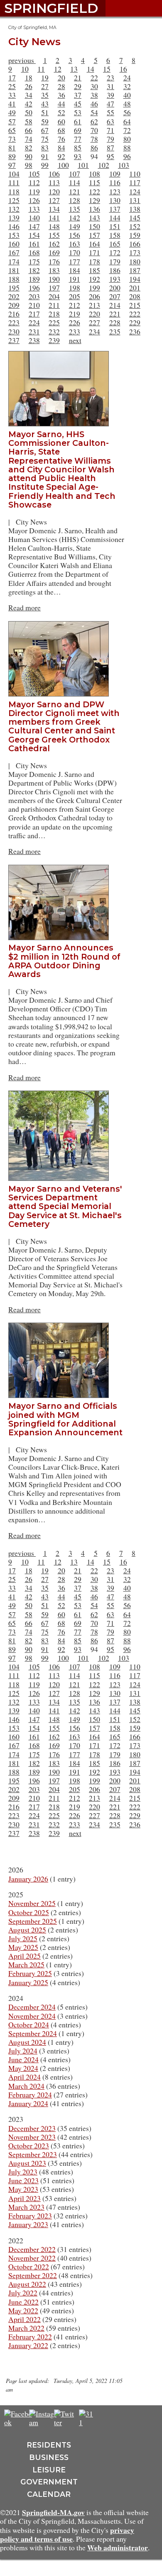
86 (94, 148)
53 (78, 112)
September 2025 (33, 1921)
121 (75, 191)
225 (54, 322)
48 (127, 104)
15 (107, 69)
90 (29, 156)
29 (78, 86)
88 (127, 148)
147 (34, 226)
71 (110, 130)
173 (135, 252)
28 (61, 86)
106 (54, 174)
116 (115, 182)
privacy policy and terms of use (67, 2534)
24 (127, 77)
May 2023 (23, 2189)
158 (115, 235)
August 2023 (27, 2163)
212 (75, 305)
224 (34, 322)
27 (45, 86)
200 (115, 288)
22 (94, 77)
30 (94, 86)
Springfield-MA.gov (53, 2512)
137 (115, 209)
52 (61, 112)
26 (29, 86)
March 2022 (26, 2328)
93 (78, 156)
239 (54, 340)
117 (135, 182)
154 (34, 235)
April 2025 (25, 1956)
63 (110, 121)
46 (94, 104)
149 (75, 226)
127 (54, 200)
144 (115, 218)
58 (29, 121)
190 (54, 279)
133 (34, 209)
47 (110, 104)
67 (45, 130)
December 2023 (32, 2128)
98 (29, 165)
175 (34, 261)
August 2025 (27, 1930)
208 (135, 296)
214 (115, 305)
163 (75, 244)
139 (14, 218)
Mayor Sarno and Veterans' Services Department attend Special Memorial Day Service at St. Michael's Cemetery (65, 1206)
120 (54, 191)
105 (34, 174)
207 (115, 296)
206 (94, 296)
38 (94, 95)
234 (94, 331)
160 (14, 244)
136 (94, 209)
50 (29, 112)
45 (78, 104)
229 (135, 322)
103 (124, 165)
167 (14, 252)
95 (110, 156)
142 (75, 218)
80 (127, 139)
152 (135, 226)
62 (94, 121)
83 (45, 148)
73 (12, 139)
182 (34, 270)
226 (75, 322)
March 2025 (26, 1964)
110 (135, 174)
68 (61, 130)
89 (12, 156)
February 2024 (30, 2095)
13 (74, 69)
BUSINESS (49, 2457)
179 (115, 261)
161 (34, 244)
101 (83, 165)
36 (61, 95)
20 (61, 77)
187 (135, 270)
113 (54, 182)
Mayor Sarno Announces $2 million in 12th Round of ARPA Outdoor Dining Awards (64, 961)
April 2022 (25, 2319)
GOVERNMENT (49, 2482)
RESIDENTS (49, 2445)
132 (14, 209)
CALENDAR (49, 2494)
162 (54, 244)
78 (94, 139)
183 (54, 270)
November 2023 (32, 2137)
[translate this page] (112, 2418)
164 (94, 244)
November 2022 (32, 2258)
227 (94, 322)
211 (54, 305)
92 (61, 156)
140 (34, 218)
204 (54, 296)
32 (127, 86)
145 (135, 218)
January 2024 (28, 2103)
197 (54, 288)
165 (115, 244)
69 (78, 130)
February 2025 (30, 1973)
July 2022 (23, 2293)
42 (29, 104)
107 (75, 174)
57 (12, 121)
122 (94, 191)
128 (75, 200)
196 (34, 288)
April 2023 (25, 2198)
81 (12, 148)
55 (110, 112)
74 (29, 139)
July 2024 (23, 2051)
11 (41, 69)
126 (34, 200)
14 (91, 69)
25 (12, 86)
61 (78, 121)
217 (34, 314)
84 (61, 148)
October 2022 (29, 2266)
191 (75, 279)
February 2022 (30, 2337)
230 (14, 331)
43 (45, 104)
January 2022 (28, 2345)
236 (135, 331)
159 (135, 235)
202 (14, 296)
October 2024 (29, 2025)
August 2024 (27, 2042)
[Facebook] (18, 2422)
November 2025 (32, 1903)
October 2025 (29, 1912)
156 (75, 235)
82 (29, 148)
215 (135, 305)
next (75, 340)
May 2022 (23, 2310)
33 (12, 95)
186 (115, 270)
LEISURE (49, 2470)
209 (14, 305)
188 (14, 279)
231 (34, 331)
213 (94, 305)
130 (115, 200)
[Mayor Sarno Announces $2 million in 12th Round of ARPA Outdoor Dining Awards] (63, 869)
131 (135, 200)
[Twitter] (65, 2422)
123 (115, 191)
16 (123, 69)
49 (12, 112)
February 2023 (30, 2216)
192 (94, 279)
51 (45, 112)
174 (14, 261)
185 (94, 270)
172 (115, 252)
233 (75, 331)
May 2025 (23, 1947)
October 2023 (29, 2145)
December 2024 (32, 2007)
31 (110, 86)
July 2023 (23, 2172)
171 (94, 252)
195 (14, 288)
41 (12, 104)
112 (34, 182)
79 (110, 139)
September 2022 (33, 2275)
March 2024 (26, 2086)
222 (135, 314)
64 (127, 121)
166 (135, 244)
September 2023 (33, 2154)
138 (135, 209)
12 (58, 69)
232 (54, 331)
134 (54, 209)
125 (14, 200)
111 (14, 182)
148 (54, 226)
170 (75, 252)
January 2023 (28, 2224)
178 (94, 261)
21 (78, 77)
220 (94, 314)
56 (127, 112)
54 (94, 112)
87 (110, 148)
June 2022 (23, 2302)
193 (115, 279)
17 (12, 77)
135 (75, 209)
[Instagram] (44, 2422)
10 (25, 69)
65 (12, 130)
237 (14, 340)
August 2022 (27, 2284)
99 (45, 165)
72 (127, 130)
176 (54, 261)
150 (94, 226)
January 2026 (28, 1879)
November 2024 (32, 2016)
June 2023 (23, 2180)
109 (115, 174)
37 (78, 95)
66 (29, 130)
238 (34, 340)
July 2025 (23, 1938)
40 (127, 95)
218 (54, 314)
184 (75, 270)
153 (14, 235)
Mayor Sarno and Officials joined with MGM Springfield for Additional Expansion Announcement (65, 1419)
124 (135, 191)
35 (45, 95)
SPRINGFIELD (51, 8)
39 (110, 95)
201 (135, 288)
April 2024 (25, 2077)
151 (115, 226)
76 (61, 139)
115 (94, 182)
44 (61, 104)
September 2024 (33, 2033)
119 (34, 191)
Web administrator (118, 2547)
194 (135, 279)
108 (94, 174)
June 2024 (23, 2059)
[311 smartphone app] (87, 2422)
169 (54, 252)
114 (75, 182)
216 (14, 314)
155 (54, 235)
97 (12, 165)
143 (94, 218)
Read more (25, 607)
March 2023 (26, 2207)
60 (61, 121)
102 (104, 165)
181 (14, 270)
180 (135, 261)
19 (45, 77)
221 (115, 314)
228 (115, 322)
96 (127, 156)
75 (45, 139)
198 (75, 288)
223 (14, 322)
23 (110, 77)
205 (75, 296)
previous (22, 60)
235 (115, 331)
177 (75, 261)
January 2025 (28, 1982)
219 (75, 314)
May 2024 (23, 2068)
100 (63, 165)
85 (78, 148)
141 (54, 218)
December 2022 (32, 2249)
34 (29, 95)
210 (34, 305)
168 (34, 252)
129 (94, 200)
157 (94, 235)
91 (45, 156)
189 (34, 279)
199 (94, 288)
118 (14, 191)
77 (78, 139)
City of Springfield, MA (32, 28)
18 (29, 77)
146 (14, 226)
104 (14, 174)
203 (34, 296)
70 (94, 130)
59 (45, 121)
